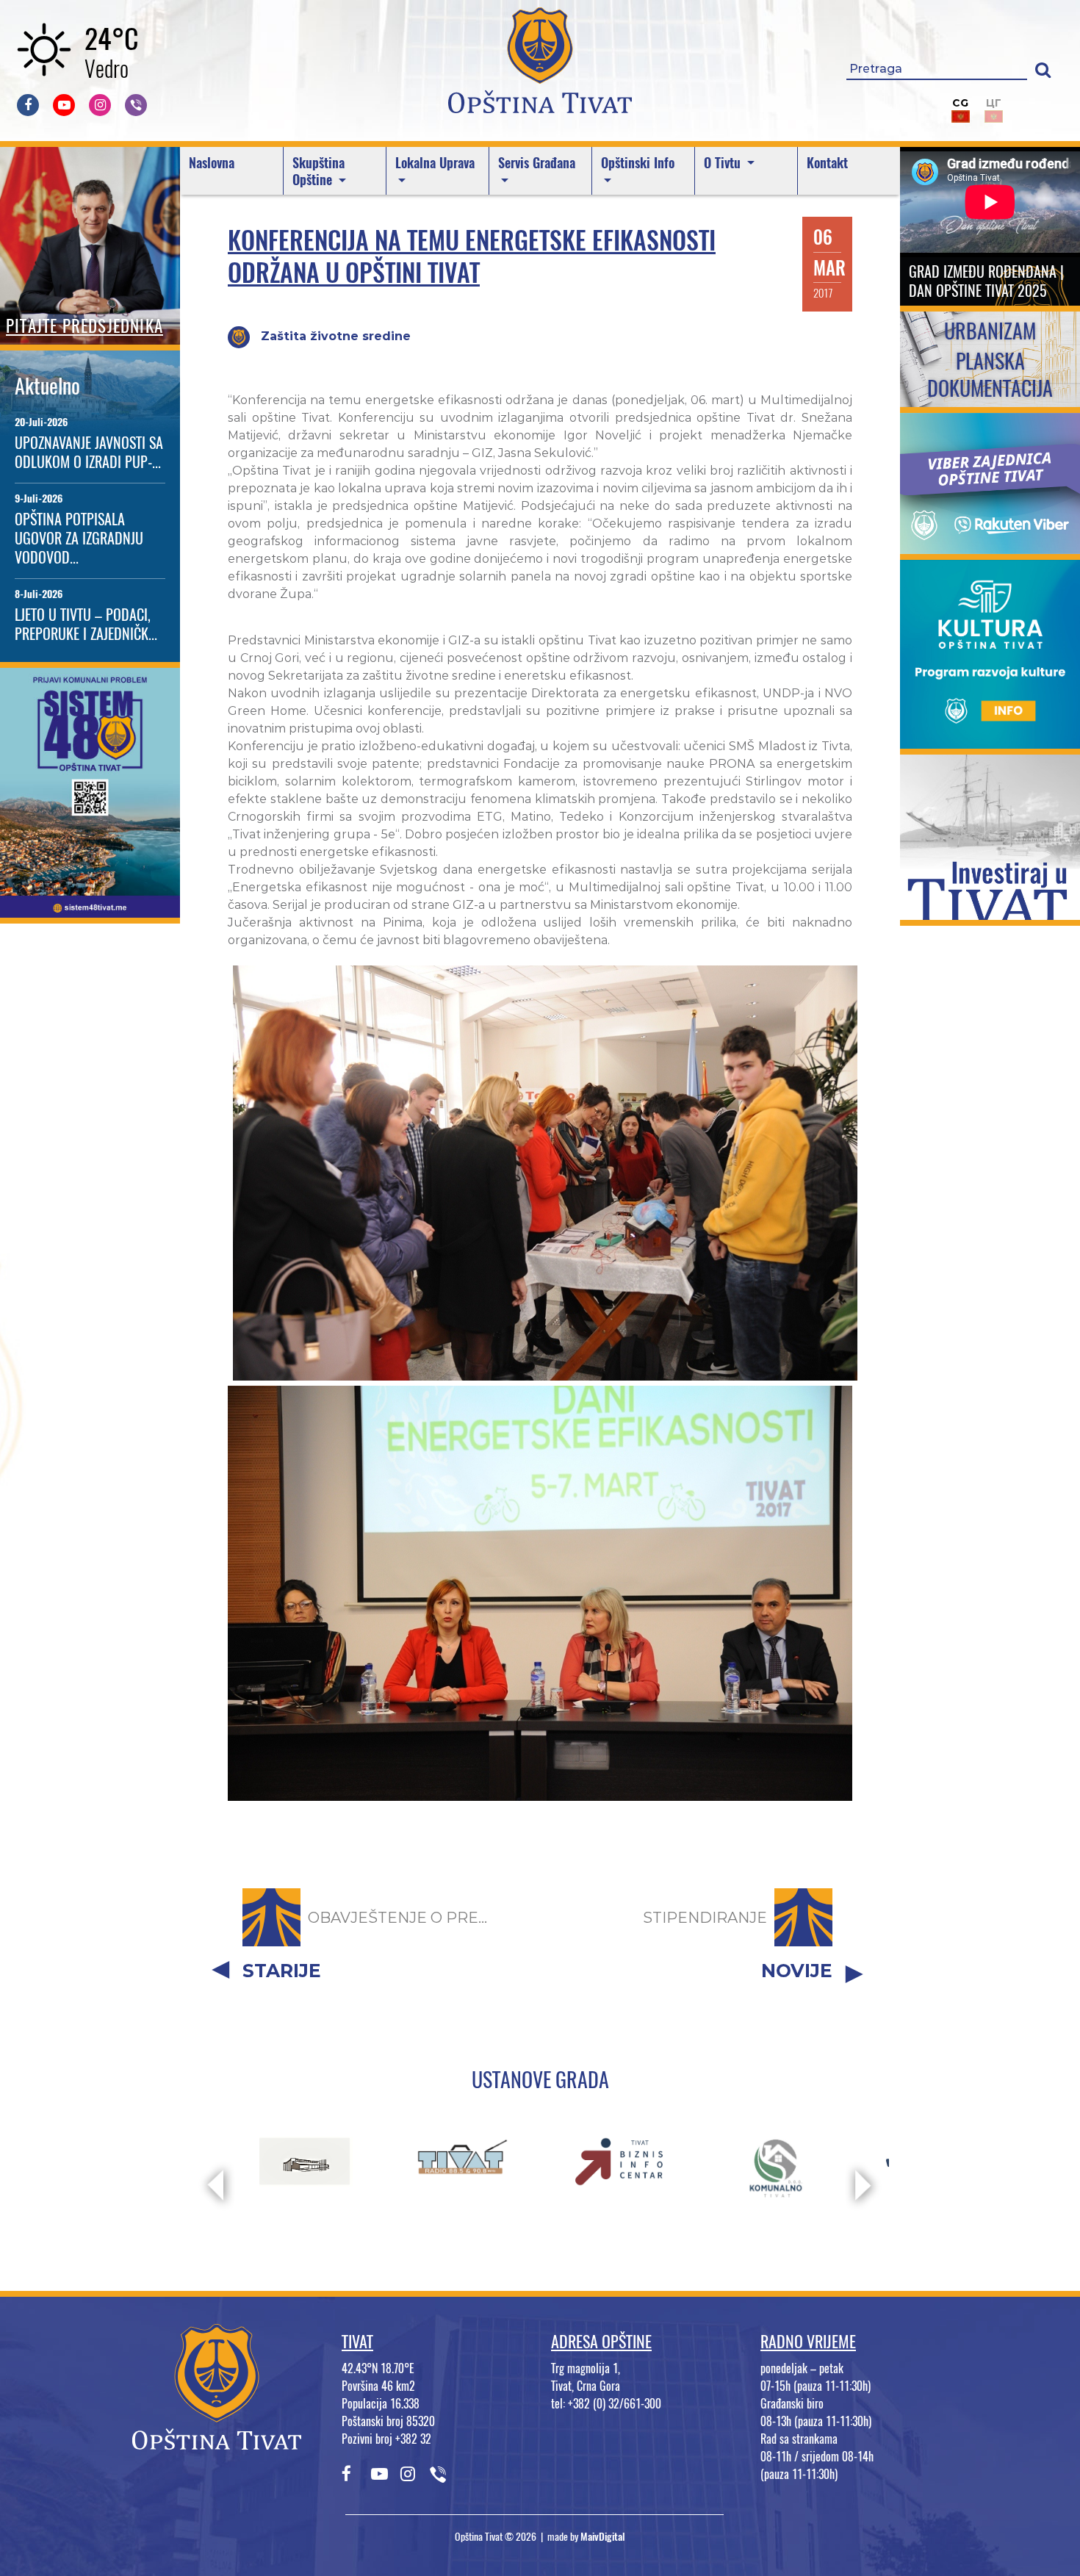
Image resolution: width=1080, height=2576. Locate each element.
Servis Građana (537, 163)
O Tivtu (724, 163)
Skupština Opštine (318, 171)
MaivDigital (603, 2537)
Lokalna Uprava (435, 163)
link (90, 909)
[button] (1043, 69)
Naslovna (212, 163)
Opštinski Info (638, 163)
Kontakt (827, 163)
